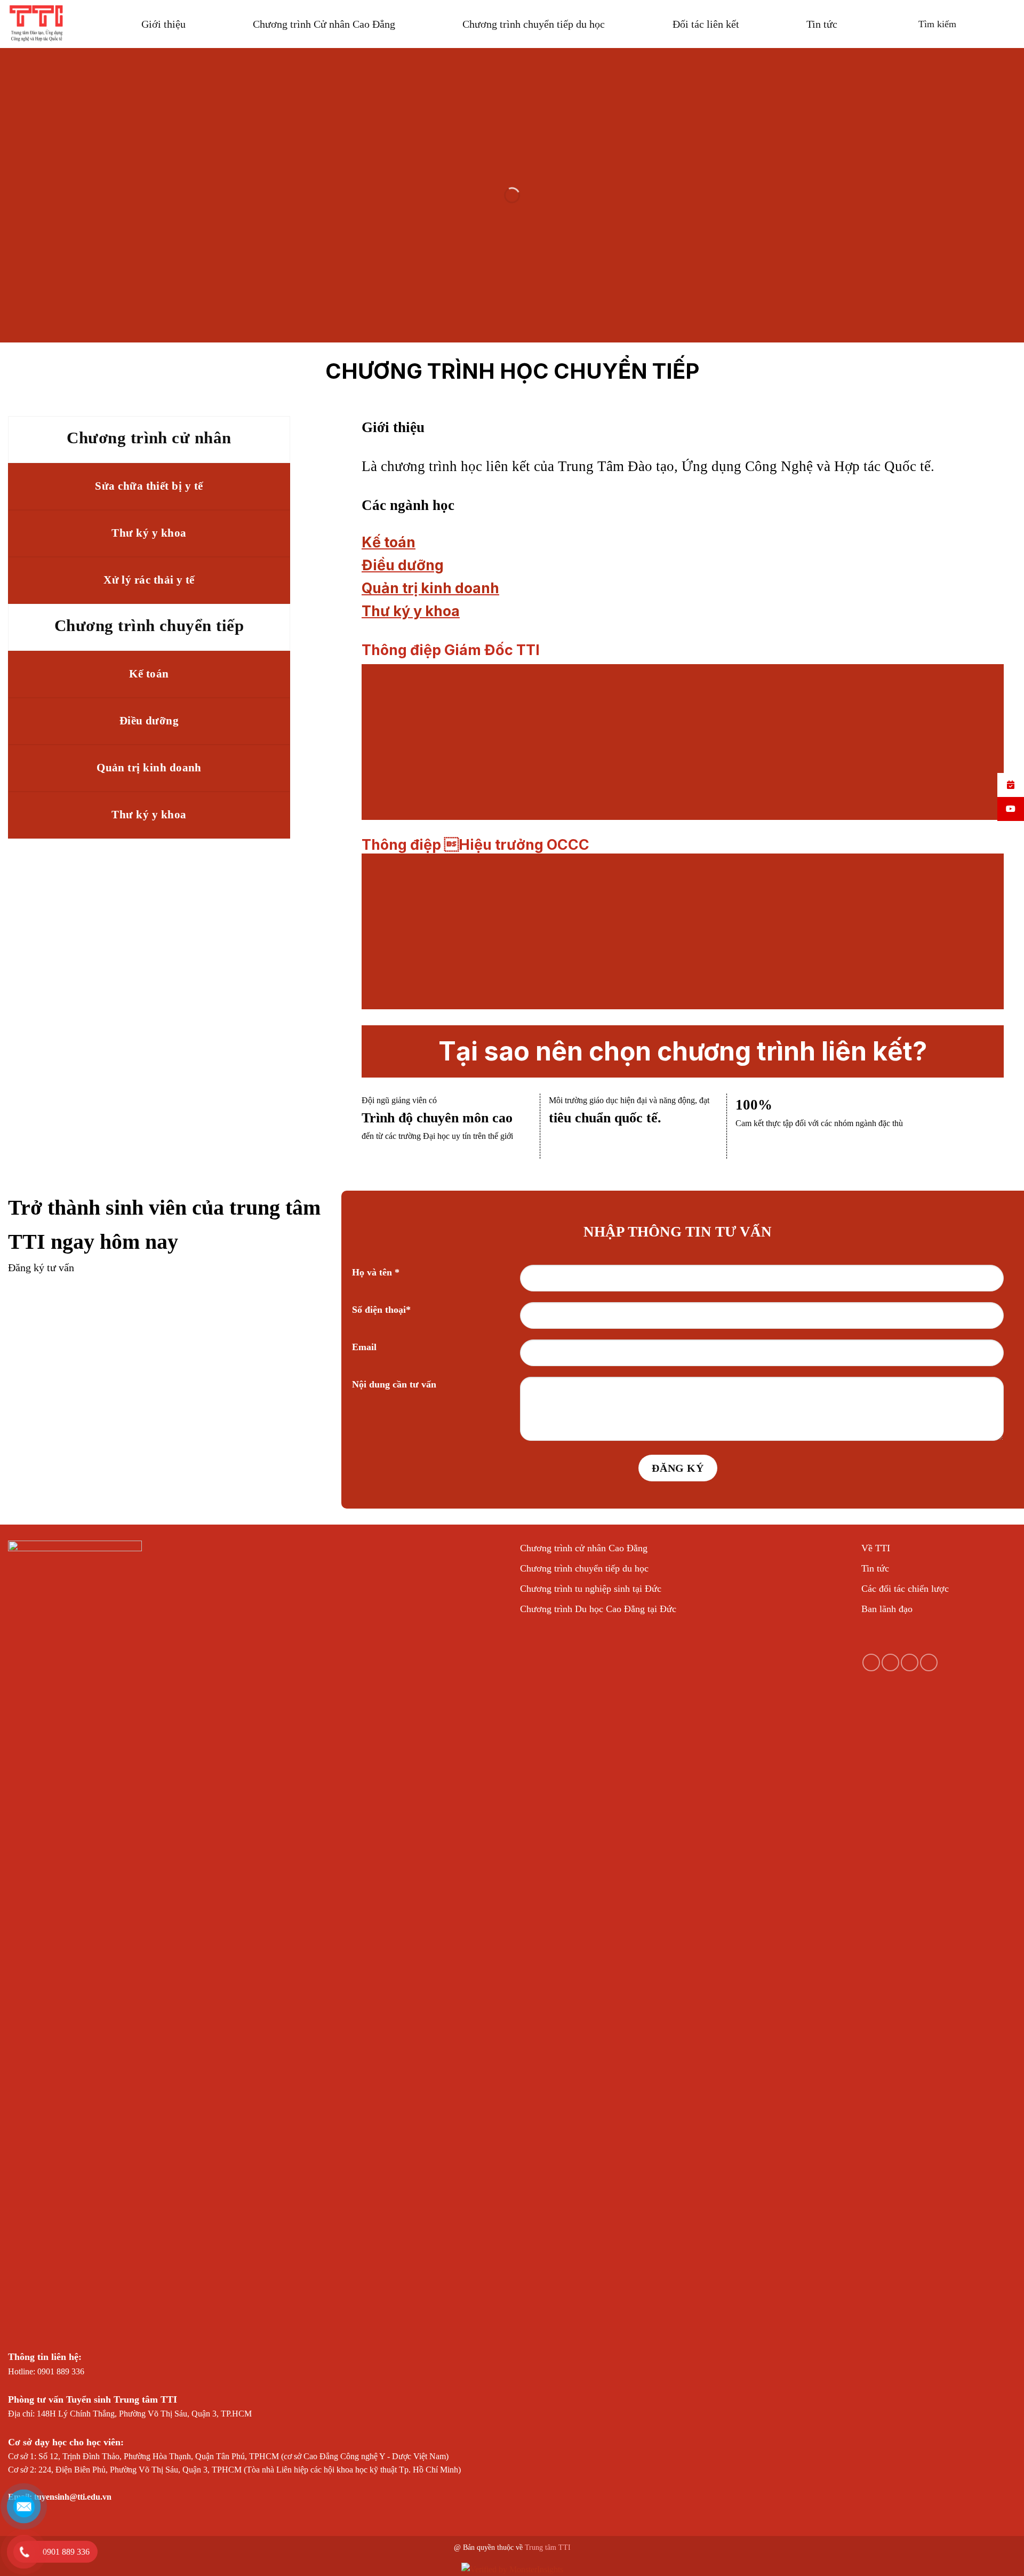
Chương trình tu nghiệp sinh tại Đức (591, 1589)
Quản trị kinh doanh (430, 588)
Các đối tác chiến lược (905, 1589)
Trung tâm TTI (548, 2547)
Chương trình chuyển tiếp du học (534, 24)
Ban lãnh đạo (887, 1609)
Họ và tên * (376, 1272)
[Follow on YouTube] (929, 1662)
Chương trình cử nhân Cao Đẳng (584, 1548)
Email (364, 1347)
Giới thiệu (163, 24)
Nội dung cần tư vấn (394, 1384)
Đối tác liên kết (706, 24)
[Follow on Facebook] (871, 1662)
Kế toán (389, 542)
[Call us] (910, 1662)
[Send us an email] (890, 1662)
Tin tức (822, 24)
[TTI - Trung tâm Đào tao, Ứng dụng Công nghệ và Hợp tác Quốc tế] (37, 24)
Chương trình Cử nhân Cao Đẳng (324, 24)
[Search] (930, 24)
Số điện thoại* (381, 1310)
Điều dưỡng (403, 565)
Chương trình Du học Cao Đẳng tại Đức (598, 1609)
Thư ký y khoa (411, 611)
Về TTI (876, 1548)
